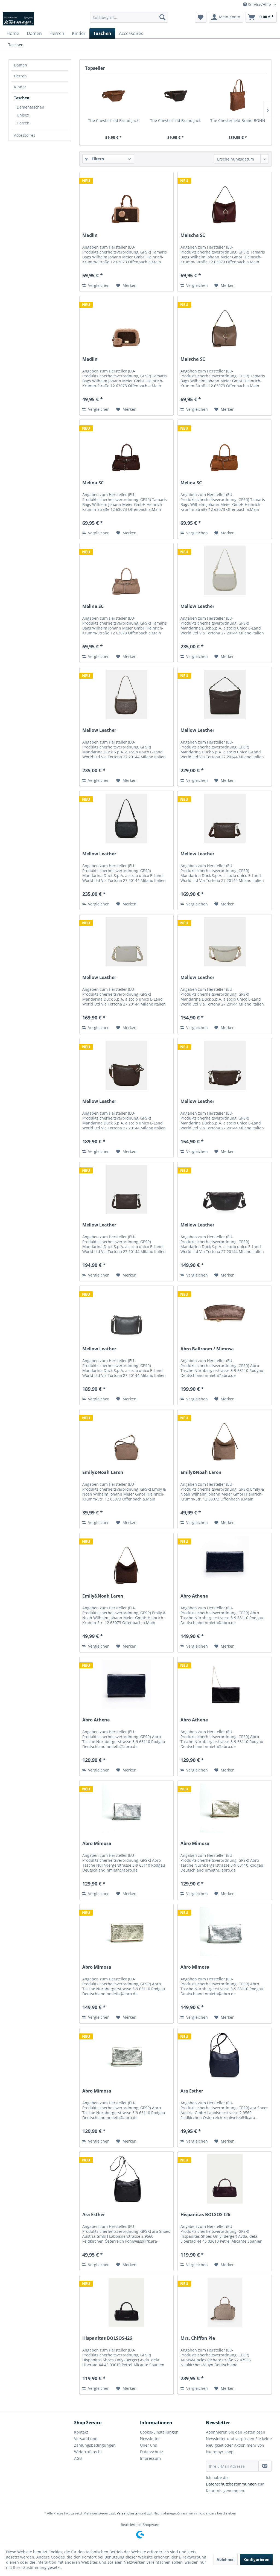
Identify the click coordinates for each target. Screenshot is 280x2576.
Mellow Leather (197, 606)
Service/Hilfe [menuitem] (259, 5)
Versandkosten (128, 2513)
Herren (20, 76)
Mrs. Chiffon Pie (198, 2338)
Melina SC (93, 483)
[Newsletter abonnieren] (265, 2466)
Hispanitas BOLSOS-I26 (205, 2215)
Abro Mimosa (97, 1844)
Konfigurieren (256, 2559)
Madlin (90, 235)
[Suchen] (162, 17)
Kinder (20, 87)
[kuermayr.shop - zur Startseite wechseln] (18, 19)
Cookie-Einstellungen (159, 2432)
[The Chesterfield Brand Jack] (113, 96)
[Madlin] (126, 200)
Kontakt (81, 2432)
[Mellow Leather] (225, 571)
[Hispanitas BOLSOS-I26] (225, 2179)
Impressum (150, 2458)
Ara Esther (192, 2091)
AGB (78, 2458)
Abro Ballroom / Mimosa (207, 1349)
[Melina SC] (126, 447)
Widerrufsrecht (88, 2452)
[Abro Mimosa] (126, 1808)
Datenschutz (151, 2452)
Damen (21, 65)
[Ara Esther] (225, 2055)
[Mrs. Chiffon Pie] (225, 2303)
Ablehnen (226, 2559)
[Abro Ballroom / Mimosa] (225, 1313)
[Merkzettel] (201, 17)
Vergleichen (98, 285)
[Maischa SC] (225, 200)
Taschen (22, 98)
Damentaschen (30, 107)
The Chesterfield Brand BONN (238, 120)
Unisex (23, 115)
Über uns (148, 2445)
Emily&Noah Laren (103, 1472)
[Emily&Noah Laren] (126, 1437)
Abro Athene (194, 1596)
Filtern (97, 159)
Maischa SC (193, 235)
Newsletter (150, 2439)
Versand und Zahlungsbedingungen (95, 2442)
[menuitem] (129, 17)
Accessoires (25, 135)
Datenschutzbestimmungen (231, 2484)
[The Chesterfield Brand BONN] (238, 96)
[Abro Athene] (225, 1560)
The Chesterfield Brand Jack (113, 120)
